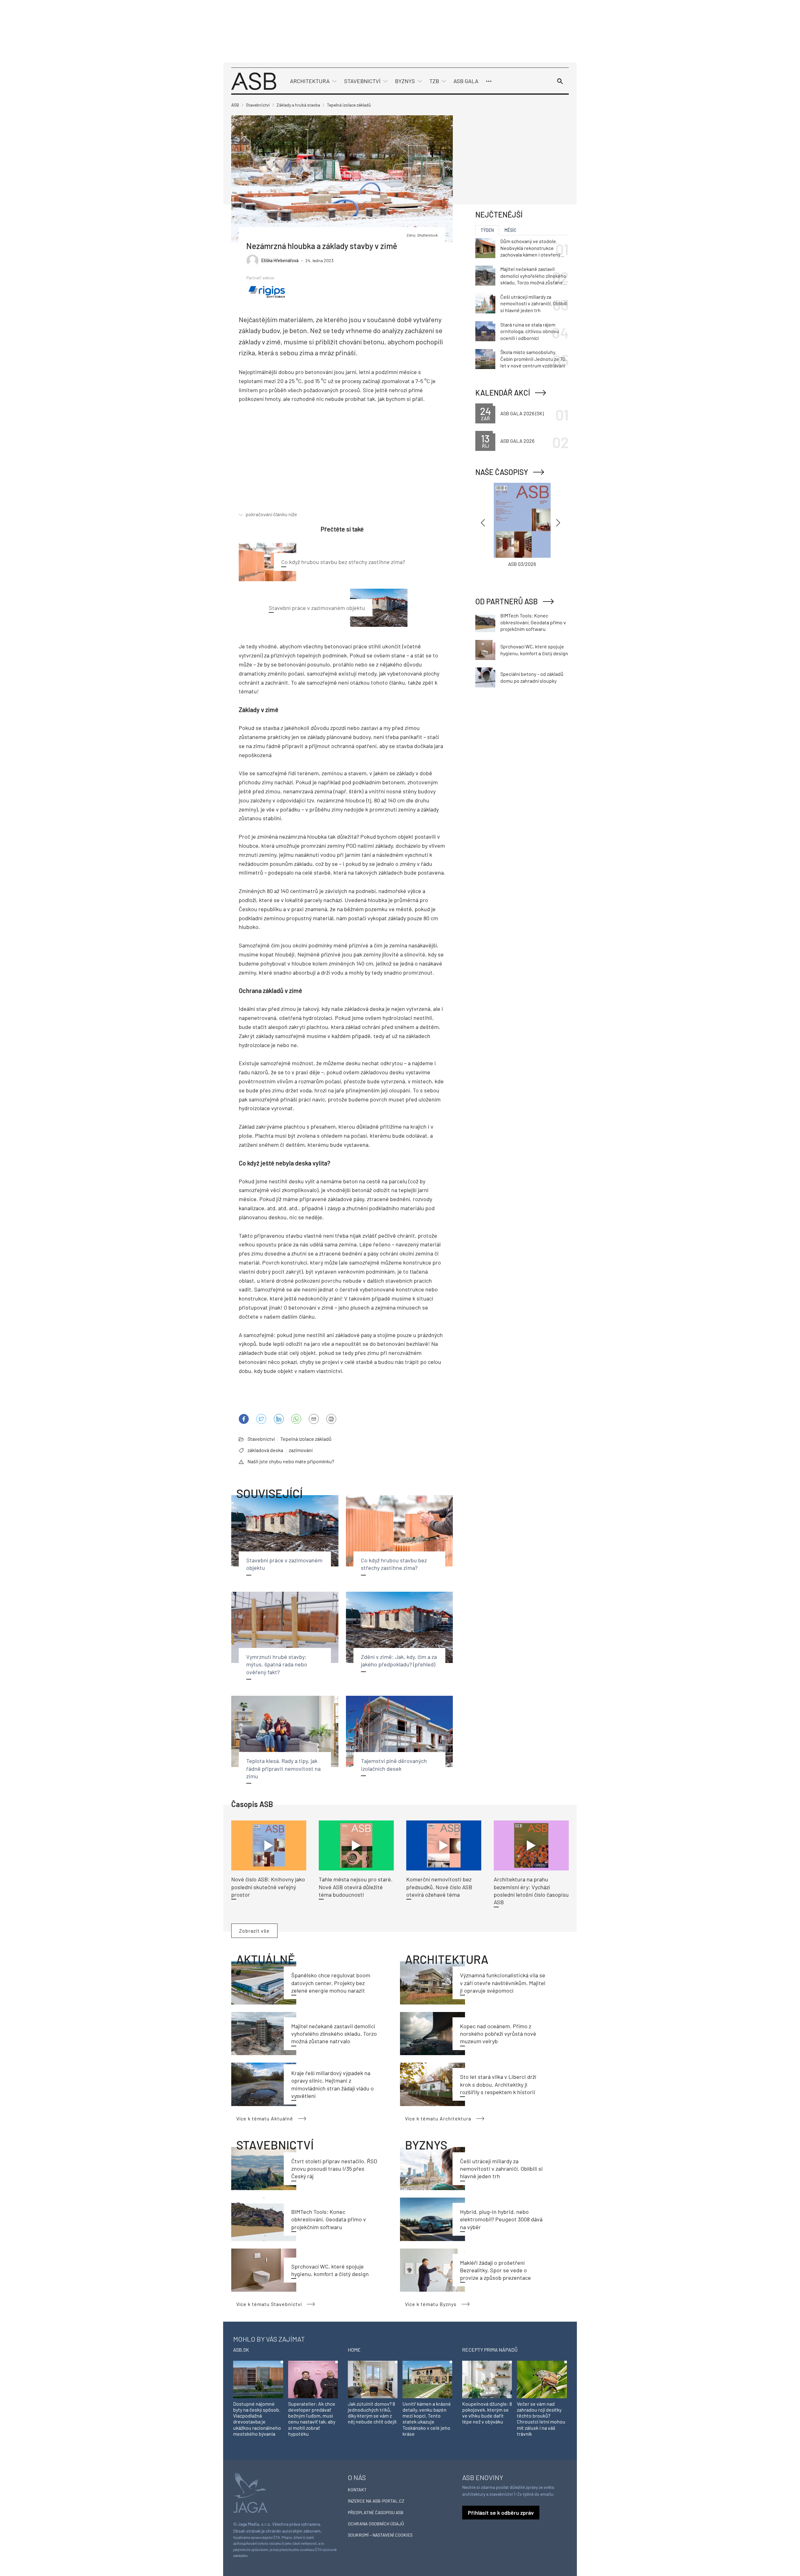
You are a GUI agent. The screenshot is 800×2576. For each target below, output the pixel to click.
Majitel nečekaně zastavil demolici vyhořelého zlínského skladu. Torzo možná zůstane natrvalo (334, 2034)
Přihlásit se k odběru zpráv (501, 2513)
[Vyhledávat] (560, 81)
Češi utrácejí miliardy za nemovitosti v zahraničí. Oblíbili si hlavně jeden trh (501, 2169)
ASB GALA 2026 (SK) (522, 413)
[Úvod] (254, 80)
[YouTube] (296, 1419)
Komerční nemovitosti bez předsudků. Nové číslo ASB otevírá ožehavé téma (439, 1887)
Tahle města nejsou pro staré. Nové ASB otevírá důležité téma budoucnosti (356, 1887)
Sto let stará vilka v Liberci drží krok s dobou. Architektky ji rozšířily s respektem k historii (498, 2084)
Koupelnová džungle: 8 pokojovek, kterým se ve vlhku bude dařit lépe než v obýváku (487, 2413)
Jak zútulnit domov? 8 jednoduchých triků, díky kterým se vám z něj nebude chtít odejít (372, 2413)
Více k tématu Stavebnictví (269, 2304)
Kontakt (357, 2490)
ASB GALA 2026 (517, 441)
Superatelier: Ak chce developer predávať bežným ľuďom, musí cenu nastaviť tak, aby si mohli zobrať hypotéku (312, 2419)
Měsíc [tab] (510, 230)
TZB (434, 81)
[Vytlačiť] (331, 1419)
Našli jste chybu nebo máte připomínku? (291, 1461)
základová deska (265, 1450)
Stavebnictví (362, 81)
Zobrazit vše (254, 1931)
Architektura (310, 81)
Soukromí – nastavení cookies (380, 2535)
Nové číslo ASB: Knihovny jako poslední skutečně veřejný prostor (268, 1887)
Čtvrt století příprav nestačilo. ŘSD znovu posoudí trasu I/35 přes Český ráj (334, 2169)
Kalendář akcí (503, 393)
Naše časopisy (502, 472)
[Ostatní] (489, 81)
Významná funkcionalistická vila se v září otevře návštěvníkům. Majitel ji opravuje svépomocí (503, 1983)
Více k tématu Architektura (438, 2118)
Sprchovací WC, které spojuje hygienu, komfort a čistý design (534, 650)
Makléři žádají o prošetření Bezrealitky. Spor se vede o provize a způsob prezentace (495, 2270)
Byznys (405, 81)
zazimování (301, 1450)
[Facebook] (244, 1419)
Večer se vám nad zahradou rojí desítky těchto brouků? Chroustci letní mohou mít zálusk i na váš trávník (541, 2419)
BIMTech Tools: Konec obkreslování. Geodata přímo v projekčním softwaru (329, 2219)
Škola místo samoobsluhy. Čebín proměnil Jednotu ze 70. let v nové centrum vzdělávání (533, 359)
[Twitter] (261, 1419)
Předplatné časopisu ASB (376, 2512)
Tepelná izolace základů (306, 1439)
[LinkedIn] (279, 1419)
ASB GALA (466, 81)
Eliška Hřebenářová (280, 260)
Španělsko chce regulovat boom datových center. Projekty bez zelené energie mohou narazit (331, 1983)
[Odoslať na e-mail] (314, 1419)
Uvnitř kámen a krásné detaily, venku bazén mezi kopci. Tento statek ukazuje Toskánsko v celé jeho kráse (427, 2419)
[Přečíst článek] (269, 1845)
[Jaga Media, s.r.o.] (250, 2492)
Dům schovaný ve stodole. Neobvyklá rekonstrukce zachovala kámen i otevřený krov (530, 248)
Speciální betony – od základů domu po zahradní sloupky (532, 677)
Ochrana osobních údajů (376, 2524)
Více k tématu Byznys (431, 2304)
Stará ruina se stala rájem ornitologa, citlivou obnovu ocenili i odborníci (530, 331)
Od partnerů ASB (507, 601)
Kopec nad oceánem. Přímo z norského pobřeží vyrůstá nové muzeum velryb (498, 2034)
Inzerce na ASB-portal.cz (376, 2501)
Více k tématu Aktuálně (265, 2118)
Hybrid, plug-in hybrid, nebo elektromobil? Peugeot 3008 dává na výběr (501, 2219)
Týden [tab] (487, 230)
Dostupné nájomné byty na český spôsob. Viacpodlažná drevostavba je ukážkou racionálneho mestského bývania (257, 2419)
